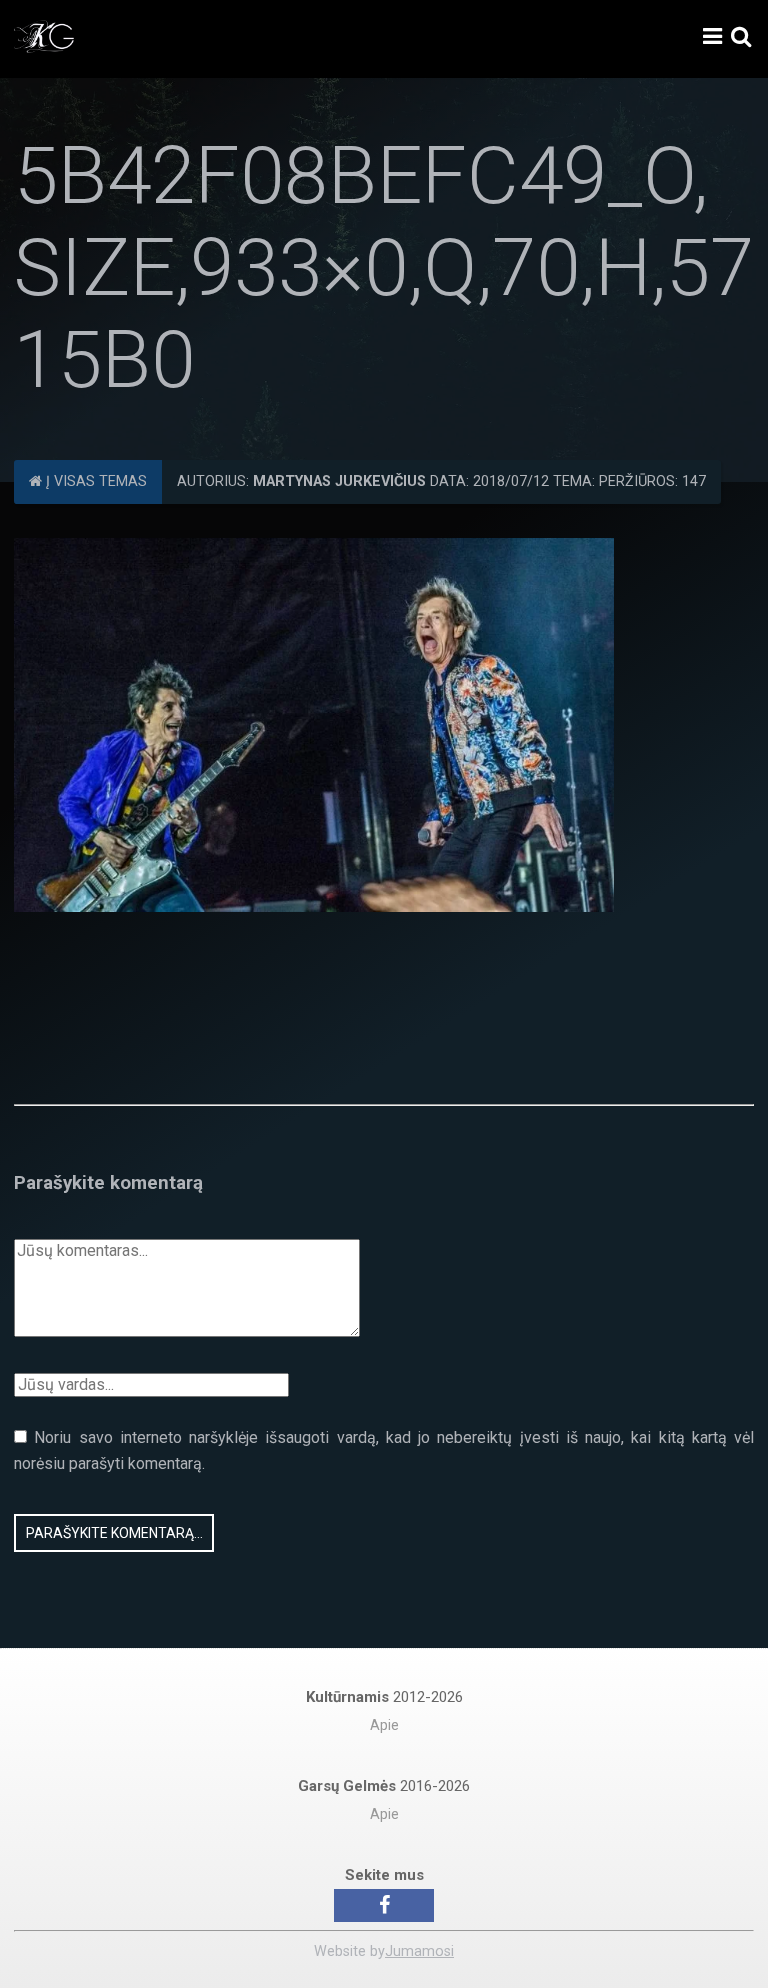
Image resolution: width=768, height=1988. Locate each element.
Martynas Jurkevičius (339, 481)
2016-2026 (384, 1786)
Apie (384, 1725)
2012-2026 (384, 1697)
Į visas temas (94, 481)
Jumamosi (419, 1951)
